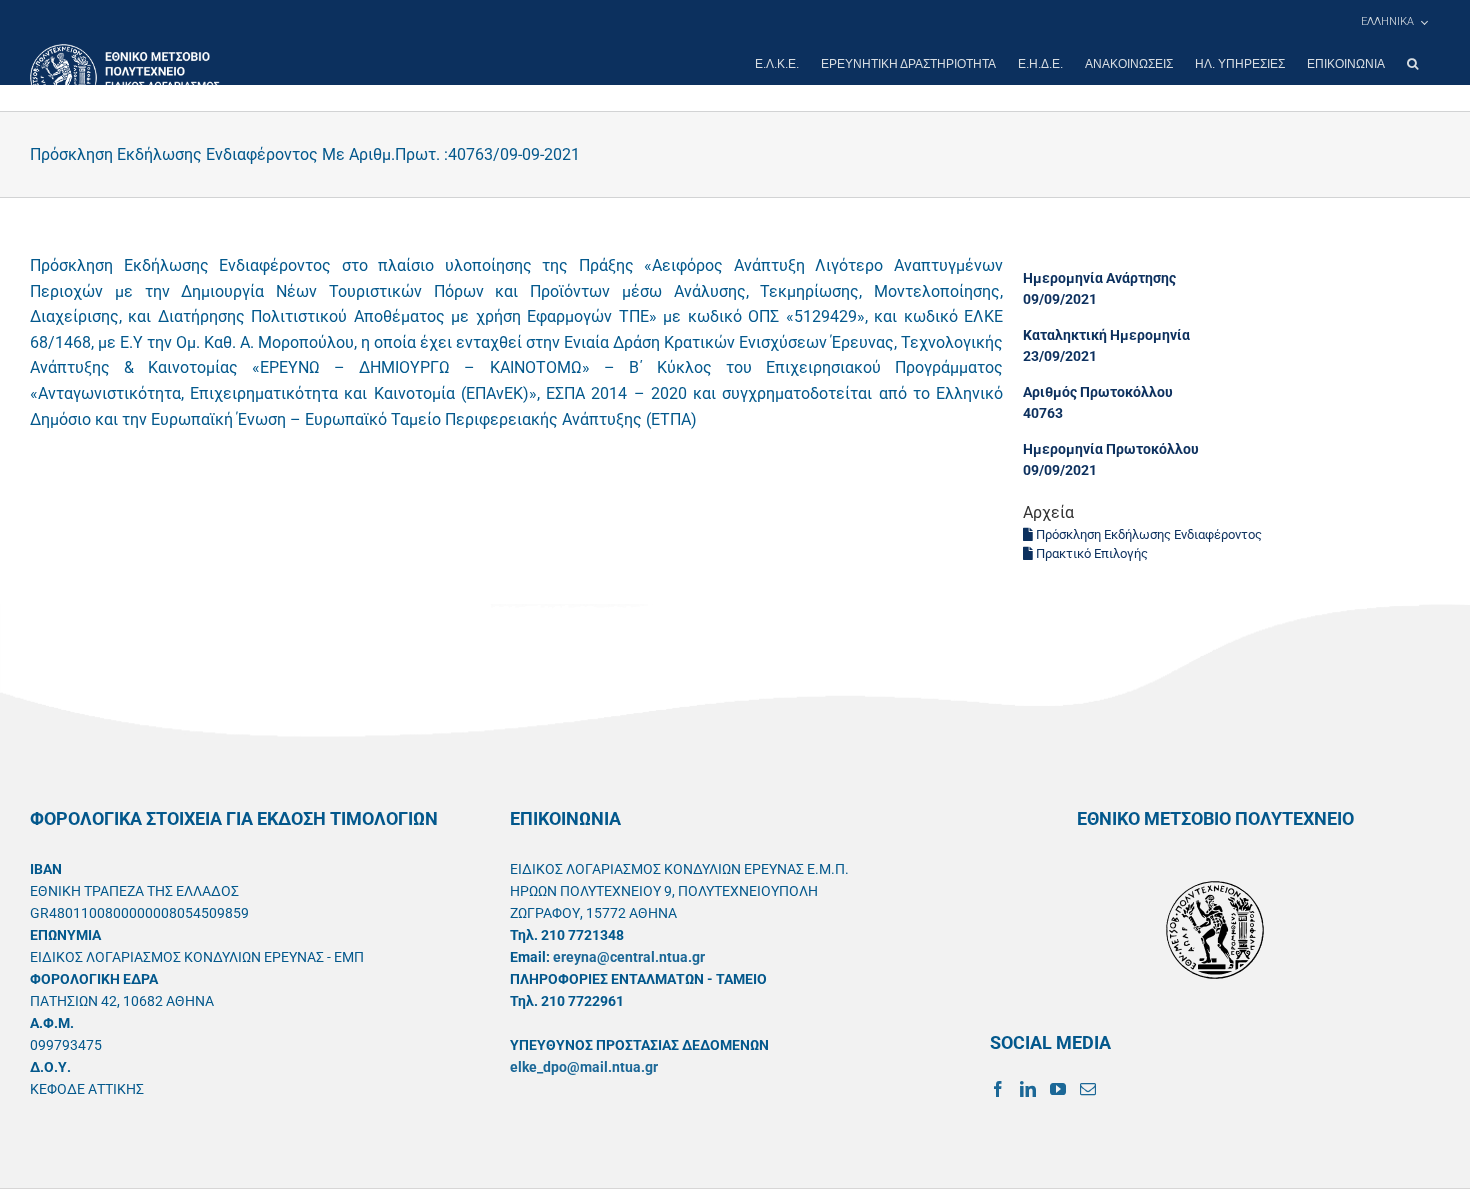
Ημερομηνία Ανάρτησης (1099, 278)
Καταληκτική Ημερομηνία (1106, 335)
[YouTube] (1058, 1089)
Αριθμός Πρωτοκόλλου (1098, 392)
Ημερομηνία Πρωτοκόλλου (1111, 449)
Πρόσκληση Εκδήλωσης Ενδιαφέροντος (1147, 534)
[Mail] (1088, 1089)
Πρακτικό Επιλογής (1090, 553)
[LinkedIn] (1028, 1089)
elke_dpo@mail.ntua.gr (584, 1067)
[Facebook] (998, 1089)
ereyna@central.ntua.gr (629, 957)
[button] (1412, 64)
